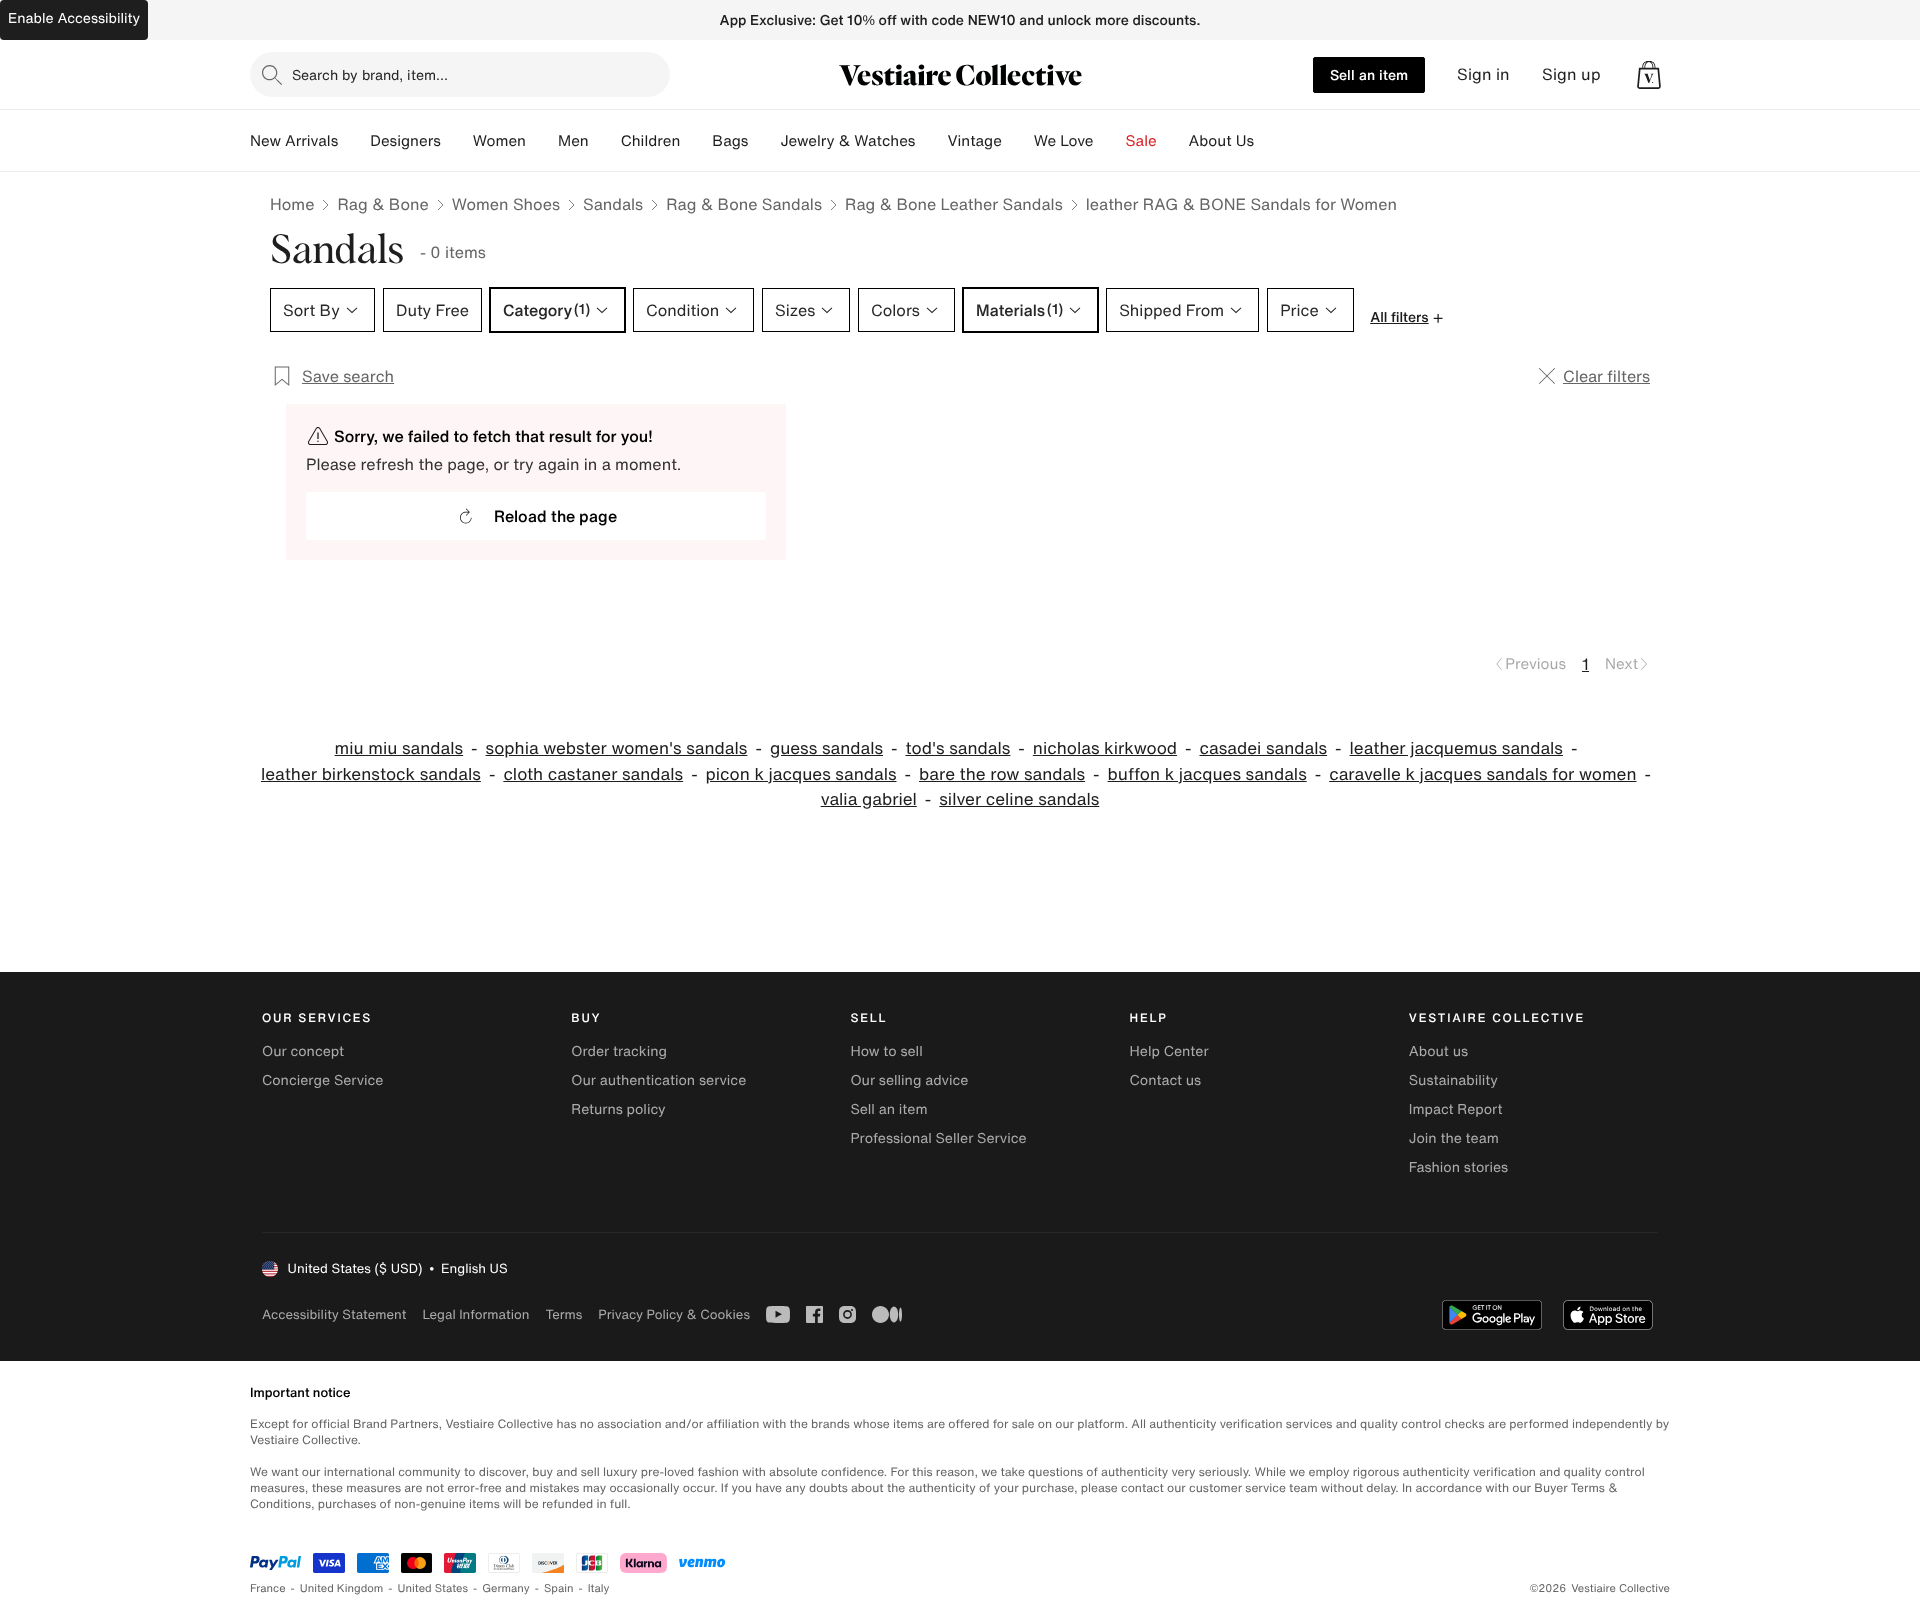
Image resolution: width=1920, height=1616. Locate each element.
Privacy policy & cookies (674, 1314)
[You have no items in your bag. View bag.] (1649, 75)
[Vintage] (1018, 141)
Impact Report (1456, 1109)
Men (573, 141)
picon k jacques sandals (801, 774)
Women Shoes (506, 204)
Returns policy (618, 1109)
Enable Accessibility (74, 18)
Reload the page (555, 516)
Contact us (1166, 1080)
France (268, 1588)
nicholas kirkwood (1105, 748)
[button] (1649, 75)
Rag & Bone (382, 204)
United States (433, 1588)
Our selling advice (909, 1080)
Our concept (303, 1051)
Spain (559, 1588)
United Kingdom (342, 1588)
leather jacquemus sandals (1456, 748)
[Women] (542, 141)
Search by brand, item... (370, 74)
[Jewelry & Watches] (931, 141)
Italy (599, 1588)
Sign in (1483, 74)
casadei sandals (1264, 748)
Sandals (613, 204)
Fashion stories (1458, 1167)
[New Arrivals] (354, 141)
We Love (1064, 141)
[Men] (605, 141)
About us (1438, 1051)
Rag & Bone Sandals (744, 204)
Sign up (1571, 74)
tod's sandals (958, 748)
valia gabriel (869, 799)
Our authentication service (658, 1080)
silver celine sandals (1019, 799)
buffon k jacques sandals (1207, 774)
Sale (1141, 141)
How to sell (886, 1051)
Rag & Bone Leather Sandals (954, 204)
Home (292, 204)
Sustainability (1453, 1080)
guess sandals (826, 748)
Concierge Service (322, 1080)
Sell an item (1369, 74)
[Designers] (457, 141)
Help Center (1169, 1051)
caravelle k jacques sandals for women (1482, 774)
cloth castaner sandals (593, 774)
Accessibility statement (334, 1314)
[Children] (696, 141)
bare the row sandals (1002, 774)
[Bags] (764, 141)
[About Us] (1270, 141)
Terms (563, 1314)
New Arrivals (294, 141)
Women (499, 141)
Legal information (475, 1314)
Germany (506, 1588)
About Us (1221, 141)
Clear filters (1606, 376)
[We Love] (1110, 141)
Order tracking (619, 1051)
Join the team (1454, 1138)
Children (651, 141)
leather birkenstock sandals (371, 774)
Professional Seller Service (938, 1138)
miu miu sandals (399, 748)
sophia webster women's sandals (617, 748)
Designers (405, 141)
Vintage (974, 141)
